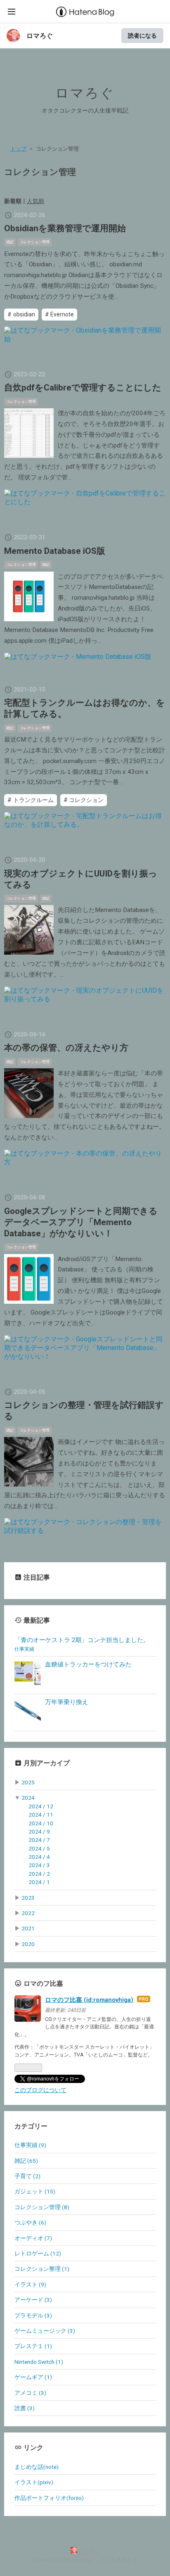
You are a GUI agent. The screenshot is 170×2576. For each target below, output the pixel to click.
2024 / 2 (39, 1874)
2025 (28, 1782)
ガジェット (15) (35, 2191)
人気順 (35, 201)
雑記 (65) (26, 2161)
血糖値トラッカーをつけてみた (88, 1664)
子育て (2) (27, 2176)
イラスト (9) (30, 2284)
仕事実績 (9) (30, 2145)
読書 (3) (25, 2408)
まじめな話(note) (37, 2467)
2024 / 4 (39, 1857)
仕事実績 (24, 1649)
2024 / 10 (41, 1823)
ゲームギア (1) (33, 2377)
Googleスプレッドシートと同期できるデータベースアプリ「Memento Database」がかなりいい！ (81, 1222)
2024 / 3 (39, 1865)
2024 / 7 (39, 1840)
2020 (28, 1944)
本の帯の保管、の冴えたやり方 (66, 1048)
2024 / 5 (39, 1848)
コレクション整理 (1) (42, 2269)
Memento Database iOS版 (55, 551)
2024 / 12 (41, 1806)
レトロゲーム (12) (38, 2253)
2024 (28, 1798)
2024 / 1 (39, 1882)
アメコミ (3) (30, 2393)
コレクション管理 (35, 242)
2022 (28, 1913)
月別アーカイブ (47, 1763)
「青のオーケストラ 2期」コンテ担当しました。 (82, 1640)
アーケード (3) (33, 2300)
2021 (28, 1928)
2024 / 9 (39, 1831)
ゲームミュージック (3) (45, 2331)
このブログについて (40, 2090)
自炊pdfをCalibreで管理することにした (83, 388)
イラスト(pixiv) (34, 2482)
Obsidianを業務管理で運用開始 (65, 228)
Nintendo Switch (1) (39, 2362)
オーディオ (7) (33, 2238)
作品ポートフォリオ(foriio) (49, 2498)
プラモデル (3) (33, 2315)
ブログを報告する (116, 2560)
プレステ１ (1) (33, 2346)
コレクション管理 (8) (42, 2207)
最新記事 (37, 1620)
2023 (28, 1898)
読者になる (142, 35)
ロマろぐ (40, 36)
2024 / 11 (41, 1815)
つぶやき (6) (30, 2222)
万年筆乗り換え (67, 1702)
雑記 (10, 242)
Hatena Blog (77, 2560)
